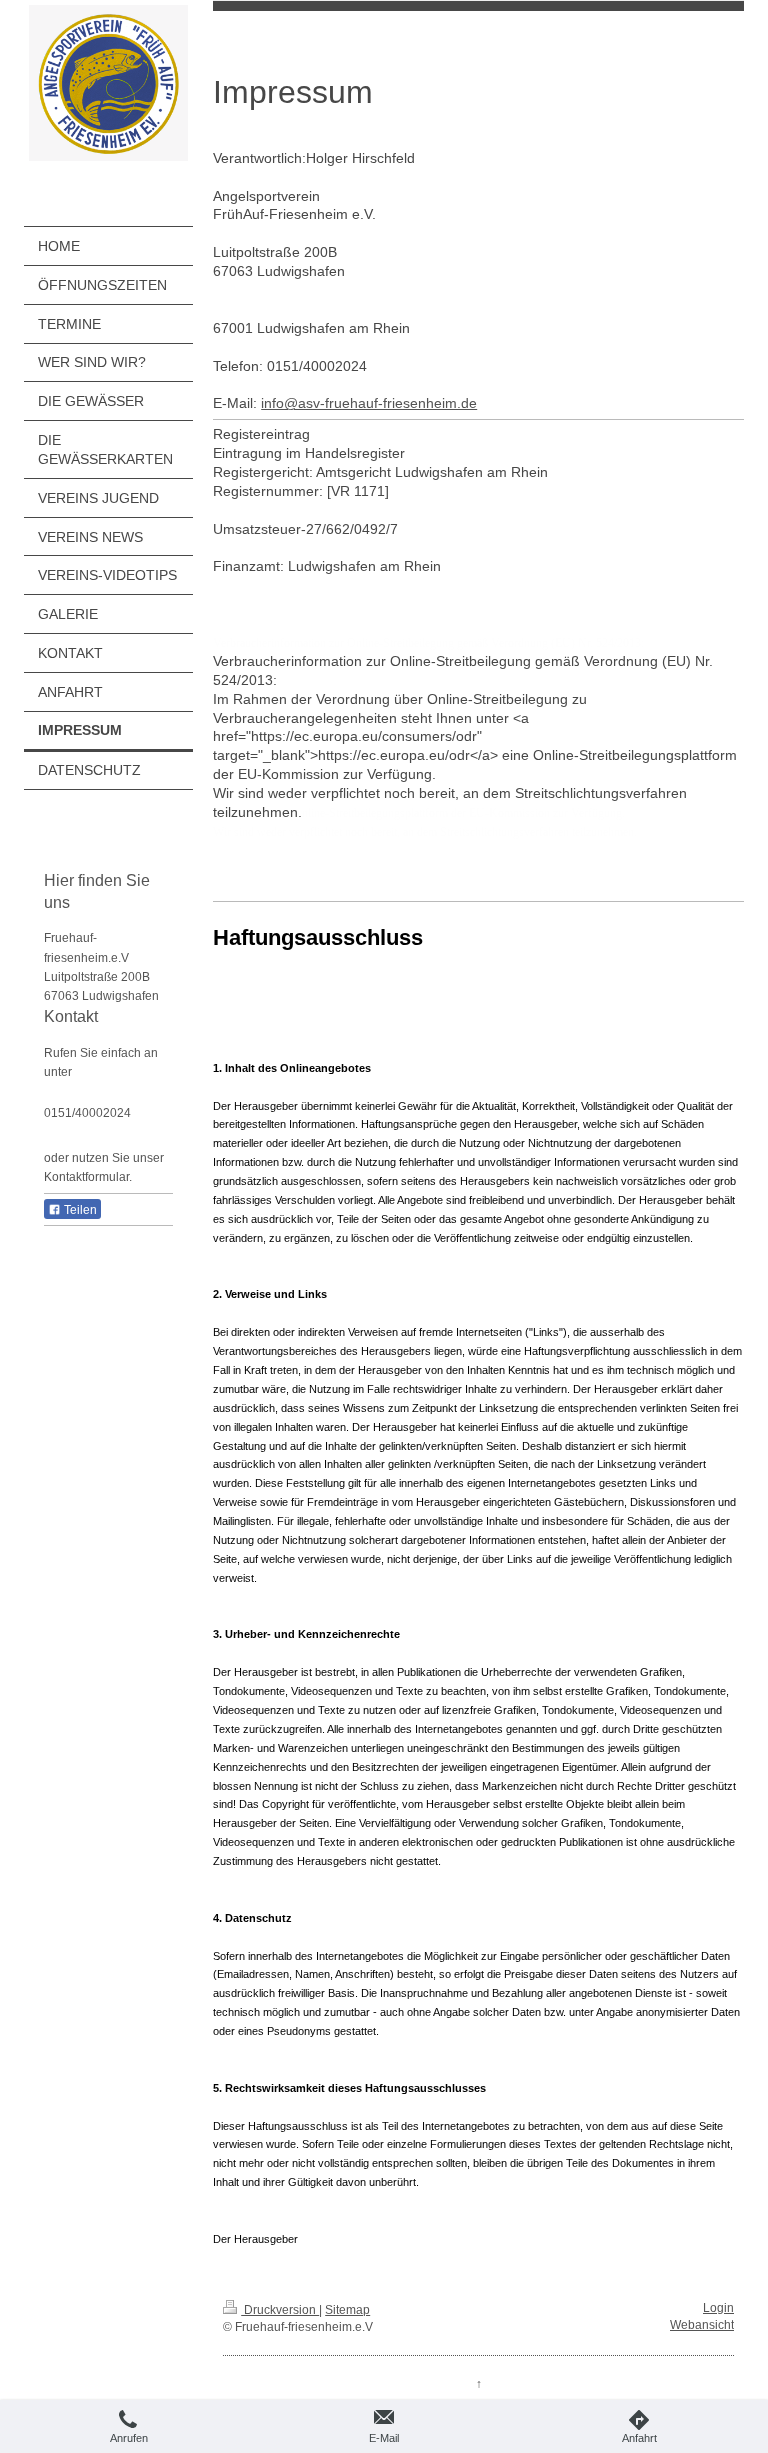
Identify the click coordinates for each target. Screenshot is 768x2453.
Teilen (79, 1210)
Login (718, 2308)
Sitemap (347, 2310)
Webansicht (702, 2325)
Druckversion (280, 2310)
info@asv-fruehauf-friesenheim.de (369, 403)
